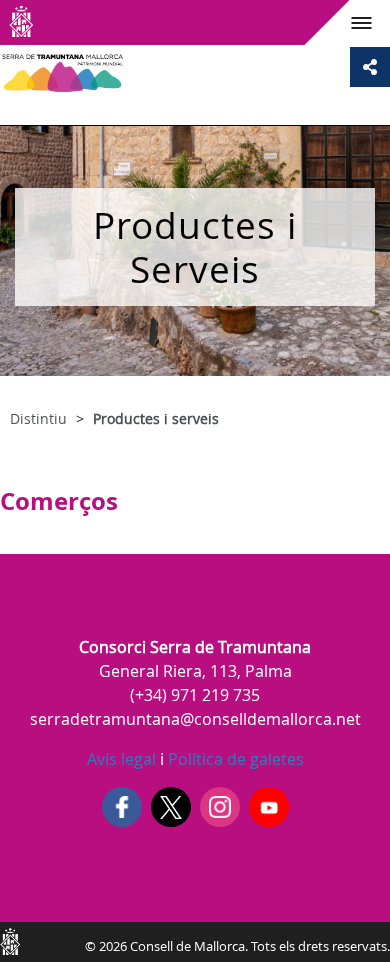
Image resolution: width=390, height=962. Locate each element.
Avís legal (121, 759)
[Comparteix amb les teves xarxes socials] (370, 67)
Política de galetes (234, 759)
